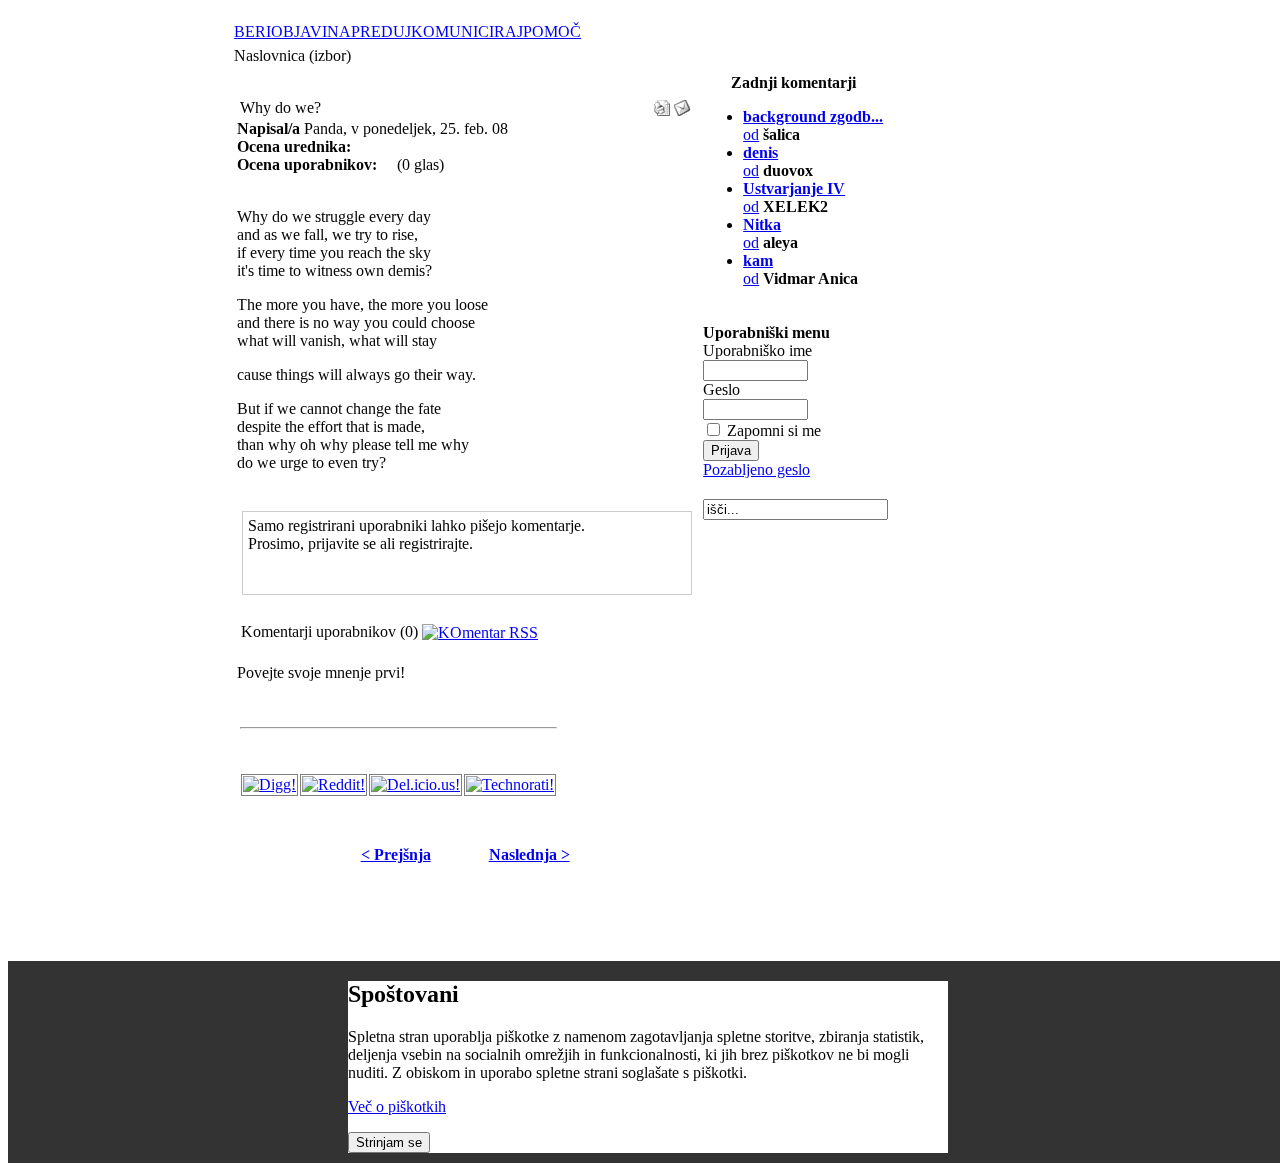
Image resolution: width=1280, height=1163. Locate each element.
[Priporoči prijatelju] (682, 102)
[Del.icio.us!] (415, 784)
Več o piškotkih (397, 1106)
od (758, 269)
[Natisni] (662, 102)
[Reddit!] (333, 784)
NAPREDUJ (369, 31)
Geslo (721, 389)
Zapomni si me (774, 430)
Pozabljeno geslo (756, 469)
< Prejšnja (396, 854)
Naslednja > (529, 854)
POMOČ (552, 31)
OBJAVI (299, 31)
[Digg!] (269, 784)
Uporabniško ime (757, 350)
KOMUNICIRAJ (467, 31)
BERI (252, 31)
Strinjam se (389, 1142)
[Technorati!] (510, 784)
